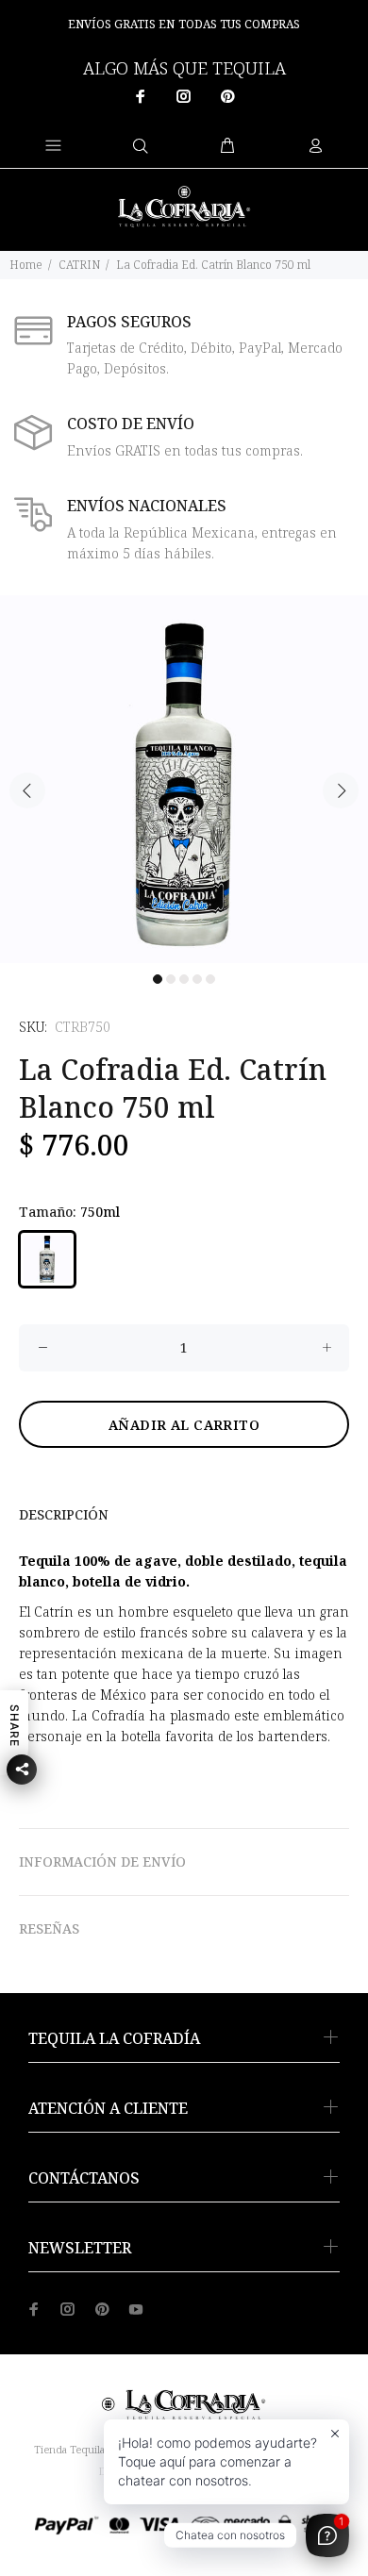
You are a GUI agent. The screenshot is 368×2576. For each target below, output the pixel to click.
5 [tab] (210, 979)
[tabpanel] (184, 779)
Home (26, 265)
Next (341, 790)
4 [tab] (197, 979)
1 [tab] (158, 979)
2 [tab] (171, 979)
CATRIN (79, 265)
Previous (27, 790)
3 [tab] (184, 979)
